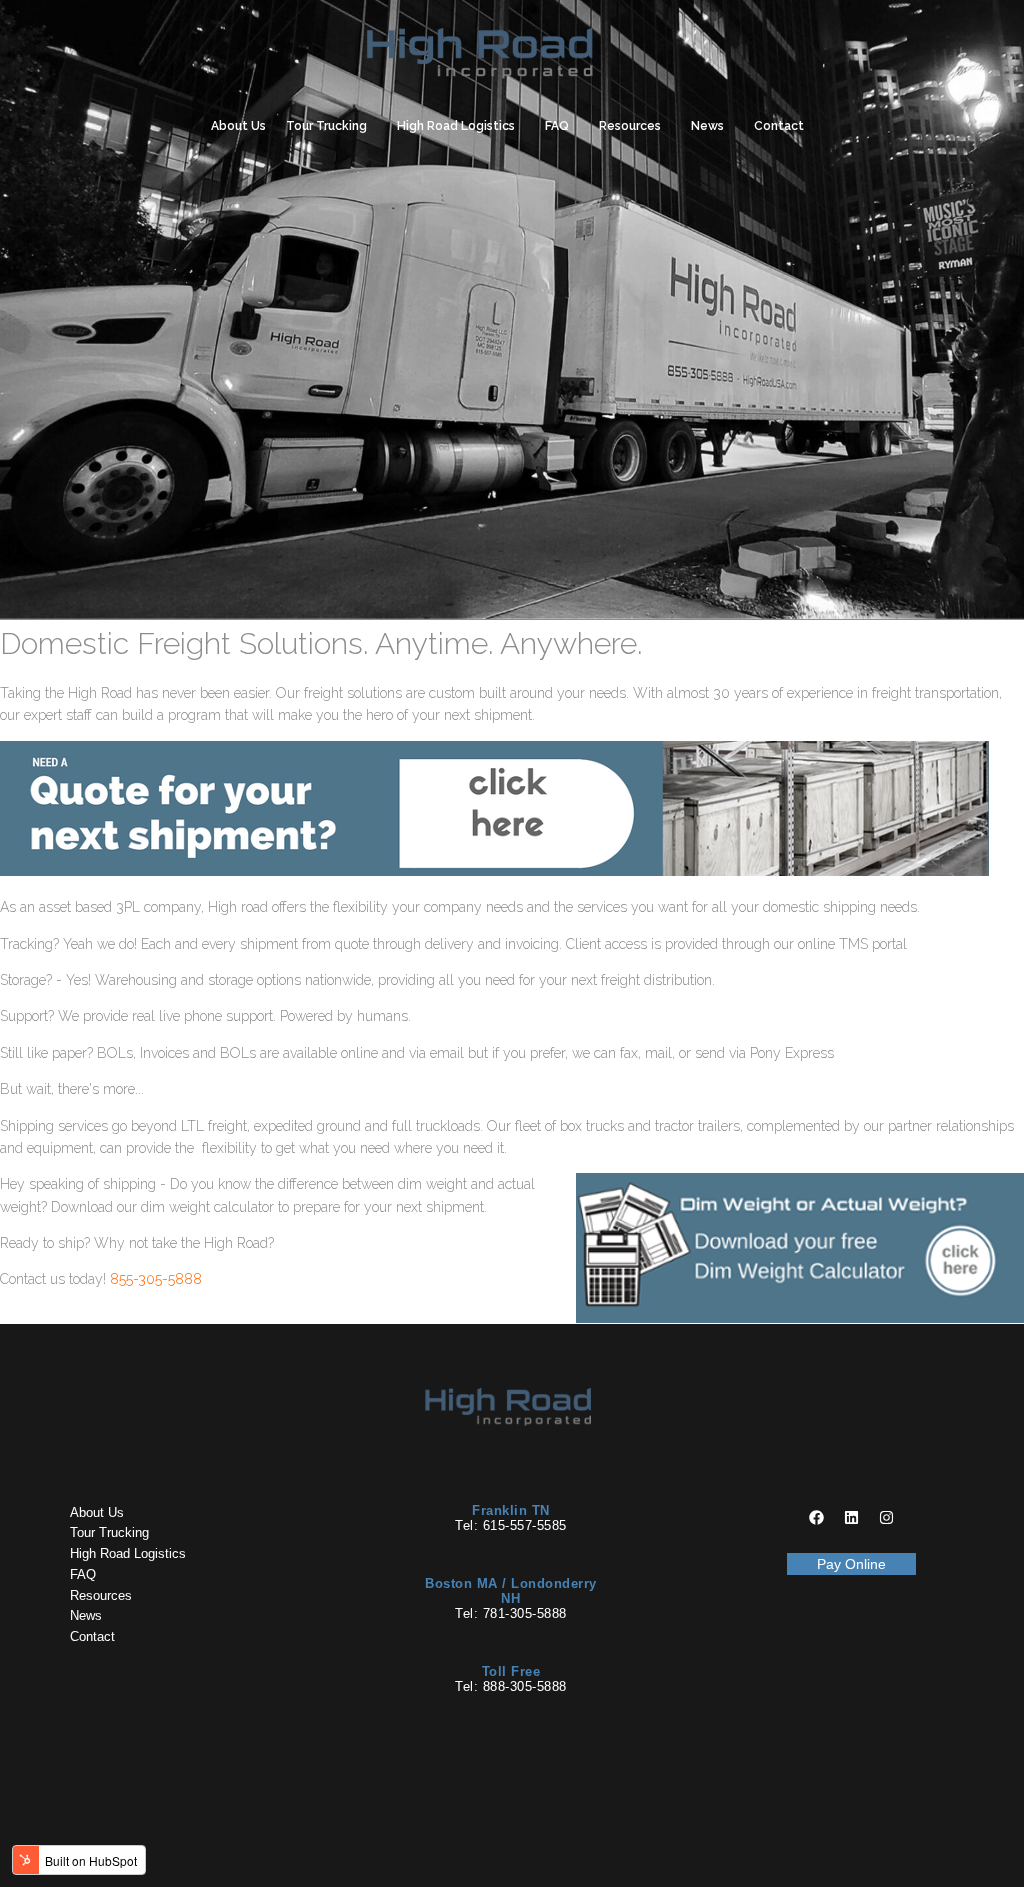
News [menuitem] (707, 126)
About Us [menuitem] (238, 126)
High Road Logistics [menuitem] (456, 126)
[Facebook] (816, 1518)
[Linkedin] (851, 1518)
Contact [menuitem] (779, 126)
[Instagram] (886, 1518)
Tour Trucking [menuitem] (326, 126)
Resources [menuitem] (630, 126)
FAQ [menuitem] (557, 126)
